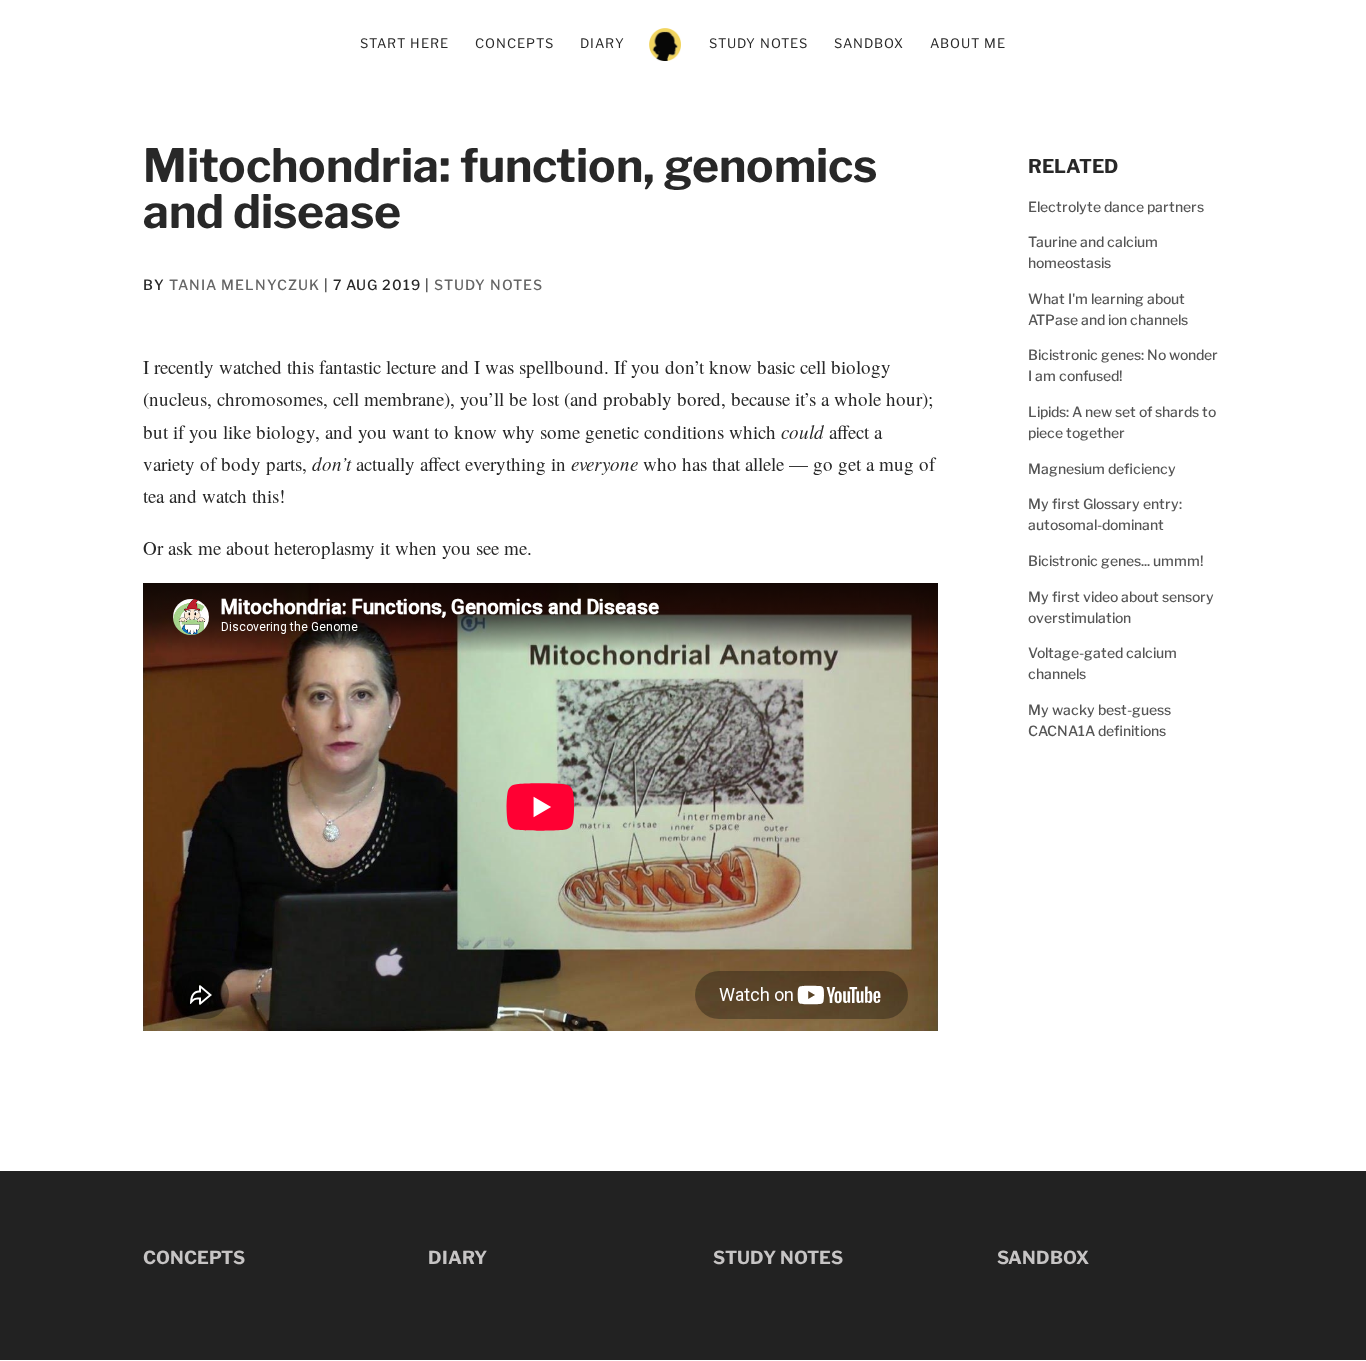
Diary (602, 43)
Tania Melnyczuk (244, 284)
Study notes (758, 43)
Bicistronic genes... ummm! (1116, 560)
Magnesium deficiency (1102, 468)
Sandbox (869, 43)
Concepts (514, 43)
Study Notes (488, 284)
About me (968, 43)
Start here (404, 43)
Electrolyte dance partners (1116, 206)
